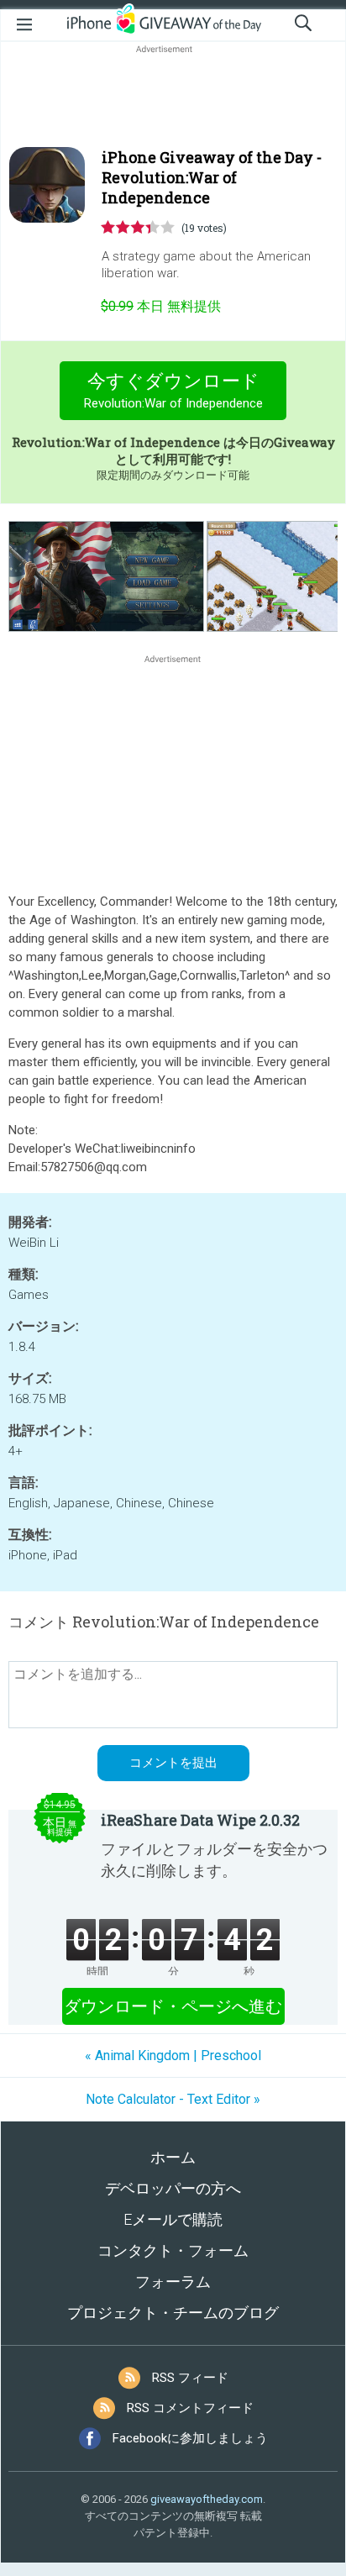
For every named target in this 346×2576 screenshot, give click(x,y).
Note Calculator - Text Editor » (173, 2099)
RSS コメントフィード (190, 2408)
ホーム (173, 2157)
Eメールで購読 (173, 2219)
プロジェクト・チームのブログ (173, 2313)
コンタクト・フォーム (173, 2250)
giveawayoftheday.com (207, 2499)
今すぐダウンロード (173, 391)
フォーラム (173, 2282)
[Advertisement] (173, 97)
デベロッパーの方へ (173, 2188)
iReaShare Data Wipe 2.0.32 (200, 1820)
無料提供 (161, 306)
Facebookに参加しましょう (190, 2438)
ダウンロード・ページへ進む (173, 2006)
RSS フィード (190, 2378)
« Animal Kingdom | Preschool (173, 2056)
